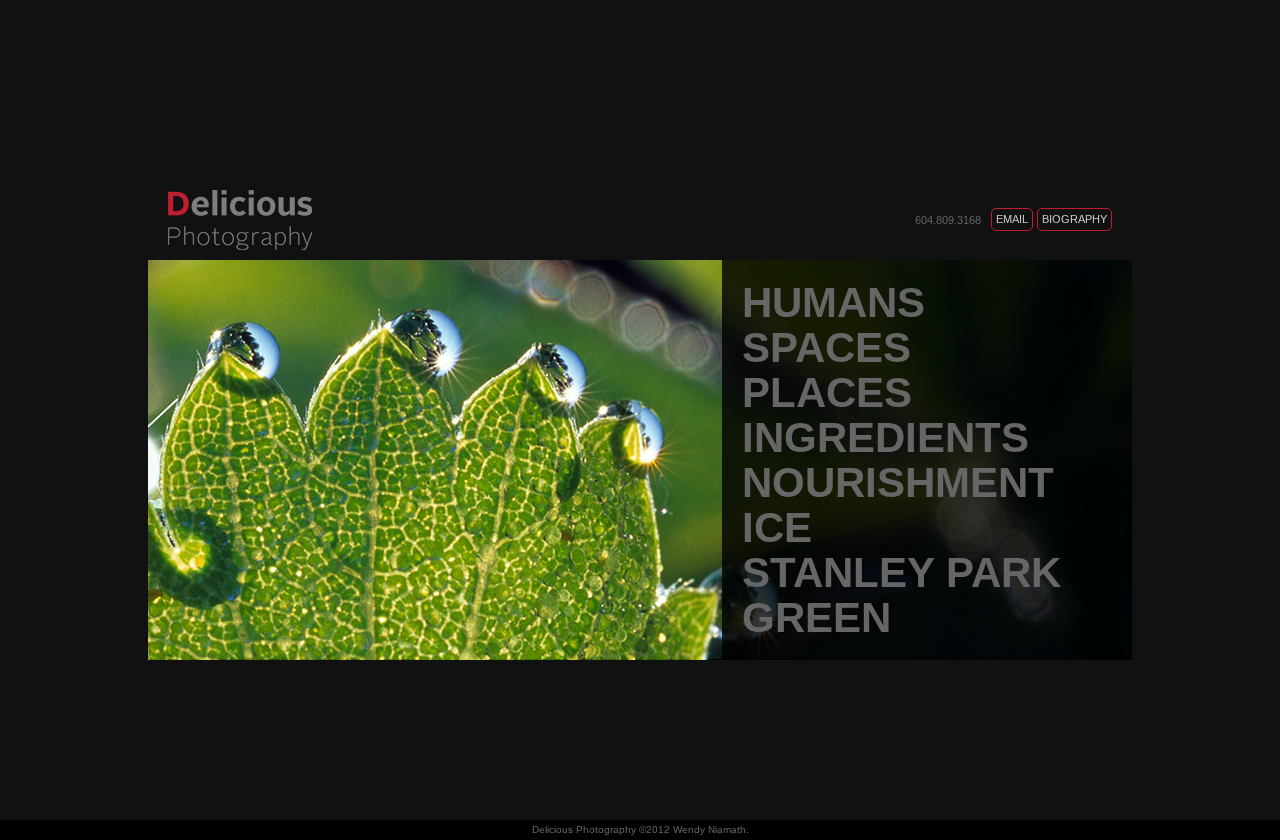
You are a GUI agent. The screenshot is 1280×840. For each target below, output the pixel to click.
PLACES (827, 392)
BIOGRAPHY (1074, 219)
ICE (777, 527)
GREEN (816, 617)
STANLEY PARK (901, 572)
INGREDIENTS (885, 437)
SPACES (826, 347)
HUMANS (833, 302)
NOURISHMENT (898, 482)
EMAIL (1012, 219)
